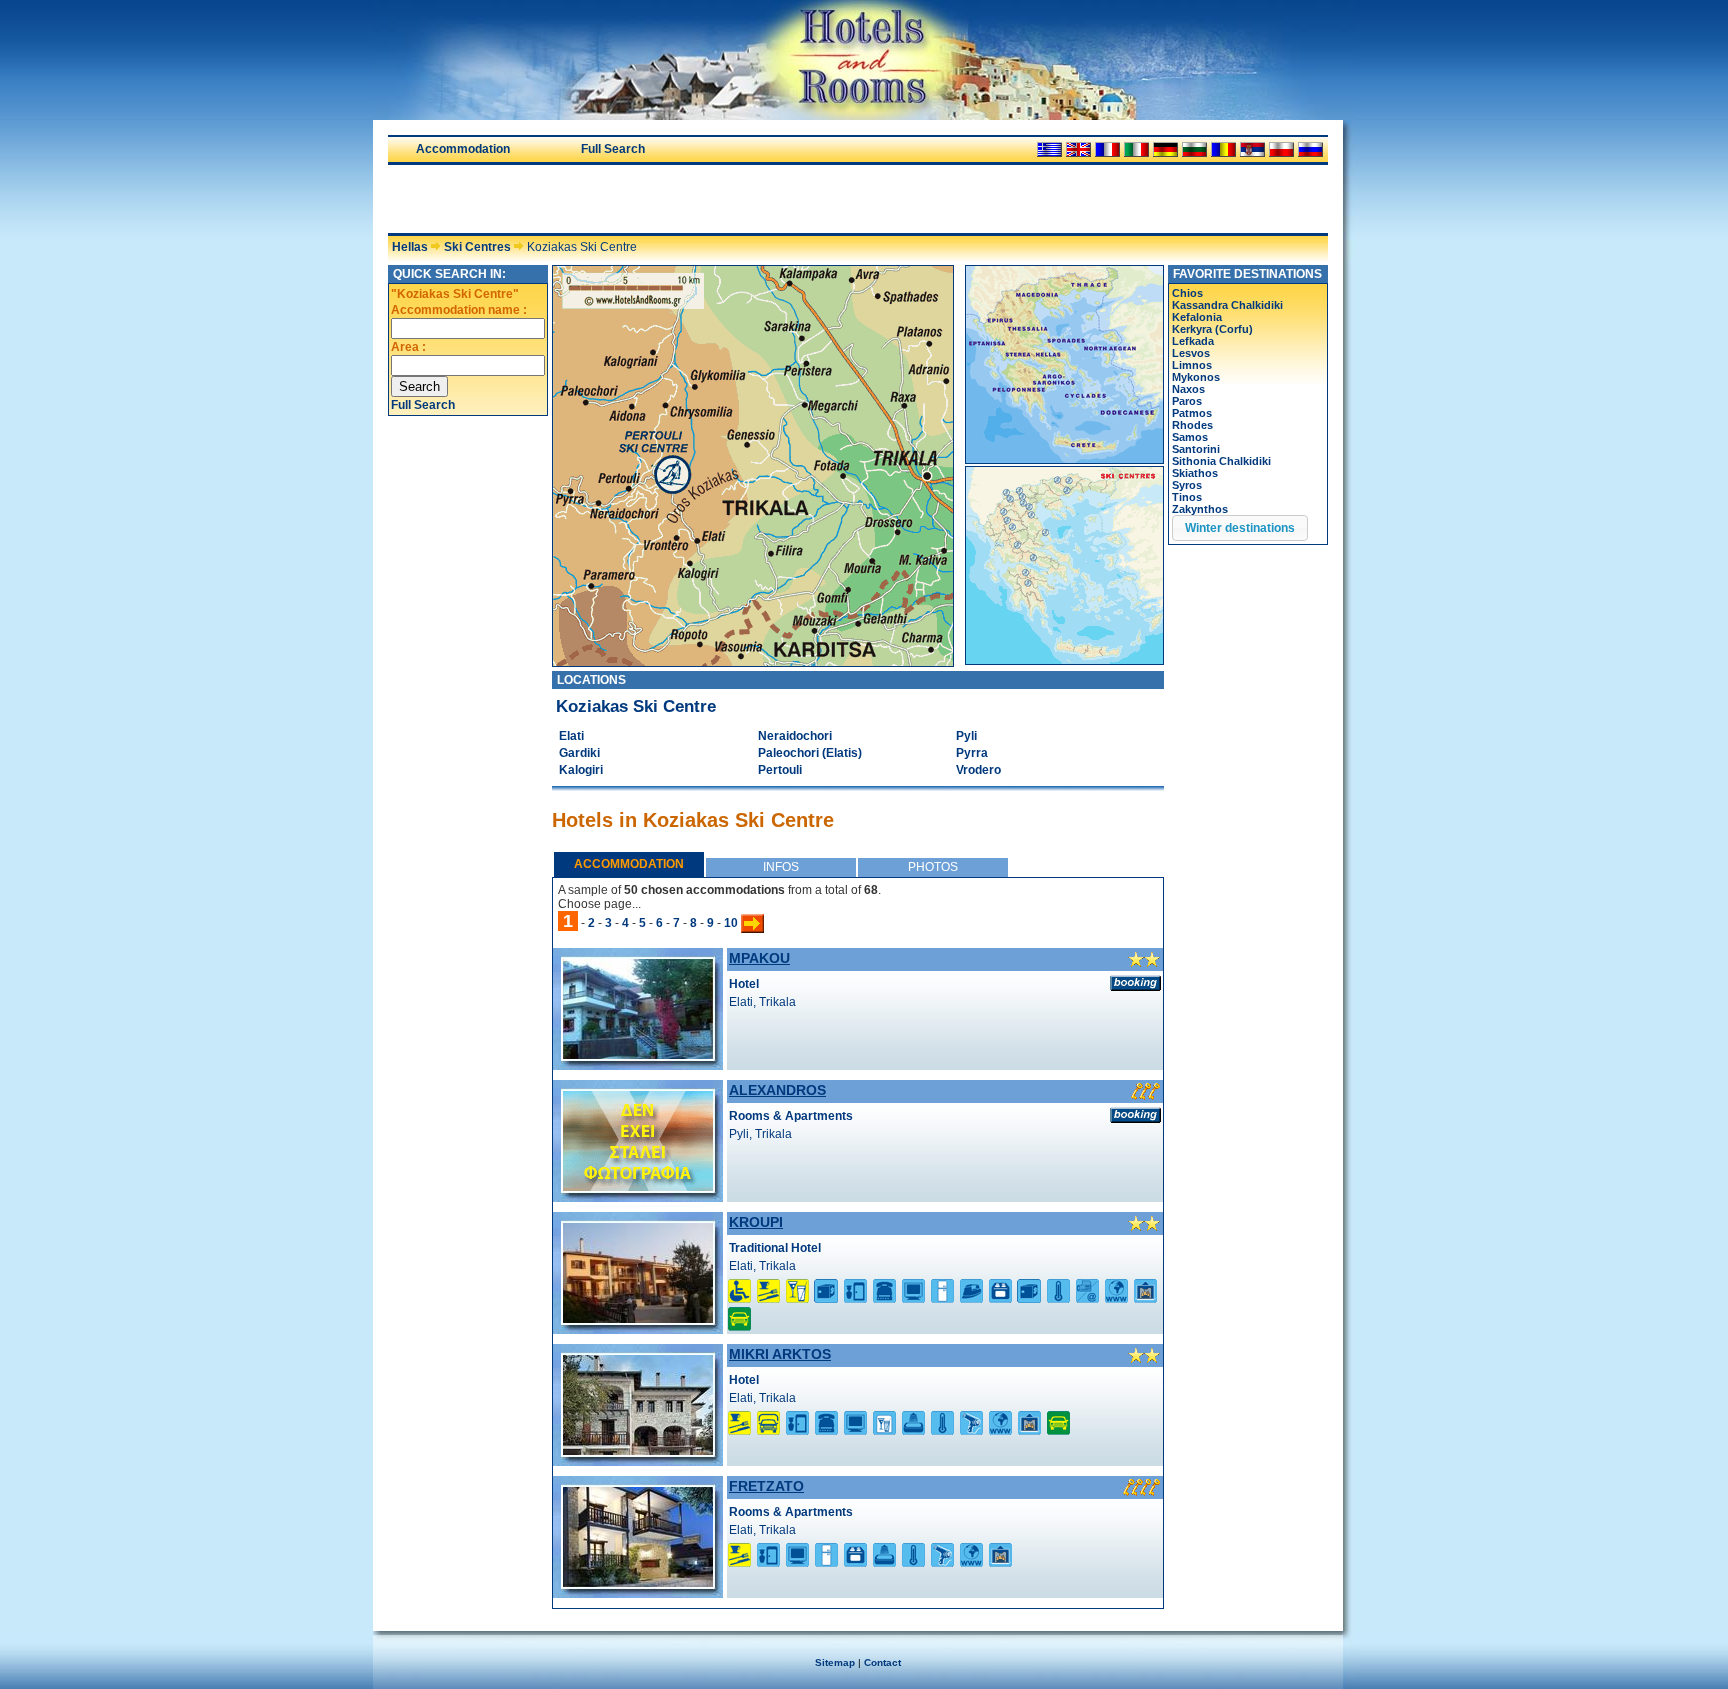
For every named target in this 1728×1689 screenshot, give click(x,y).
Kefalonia (1197, 317)
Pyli (966, 736)
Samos (1190, 437)
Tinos (1187, 497)
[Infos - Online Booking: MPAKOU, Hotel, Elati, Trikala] (1135, 983)
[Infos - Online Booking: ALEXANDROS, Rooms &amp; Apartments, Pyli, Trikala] (1135, 1115)
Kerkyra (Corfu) (1212, 329)
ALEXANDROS (777, 1090)
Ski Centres (477, 247)
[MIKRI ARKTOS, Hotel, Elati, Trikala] (638, 1451)
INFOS (781, 867)
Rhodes (1192, 425)
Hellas (410, 247)
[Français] (1107, 149)
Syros (1187, 485)
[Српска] (1252, 149)
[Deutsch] (1165, 149)
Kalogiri (581, 770)
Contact (882, 1662)
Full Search (613, 149)
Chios (1187, 293)
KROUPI (756, 1222)
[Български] (1194, 149)
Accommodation (463, 149)
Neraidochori (795, 736)
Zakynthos (1200, 509)
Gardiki (579, 753)
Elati (571, 736)
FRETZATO (766, 1486)
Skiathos (1195, 473)
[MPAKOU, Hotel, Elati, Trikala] (638, 1055)
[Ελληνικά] (1049, 149)
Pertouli (780, 770)
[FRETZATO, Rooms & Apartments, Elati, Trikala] (638, 1583)
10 (731, 923)
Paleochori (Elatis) (810, 753)
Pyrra (972, 753)
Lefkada (1193, 341)
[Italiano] (1136, 149)
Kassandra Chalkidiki (1227, 305)
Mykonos (1196, 377)
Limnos (1192, 365)
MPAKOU (759, 958)
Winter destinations (1240, 528)
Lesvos (1191, 353)
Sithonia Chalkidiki (1221, 461)
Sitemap (835, 1662)
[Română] (1223, 149)
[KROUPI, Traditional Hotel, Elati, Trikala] (638, 1319)
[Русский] (1310, 149)
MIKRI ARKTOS (780, 1354)
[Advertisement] (622, 199)
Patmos (1192, 413)
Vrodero (978, 770)
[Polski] (1281, 149)
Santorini (1196, 449)
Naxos (1188, 389)
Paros (1187, 401)
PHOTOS (933, 867)
